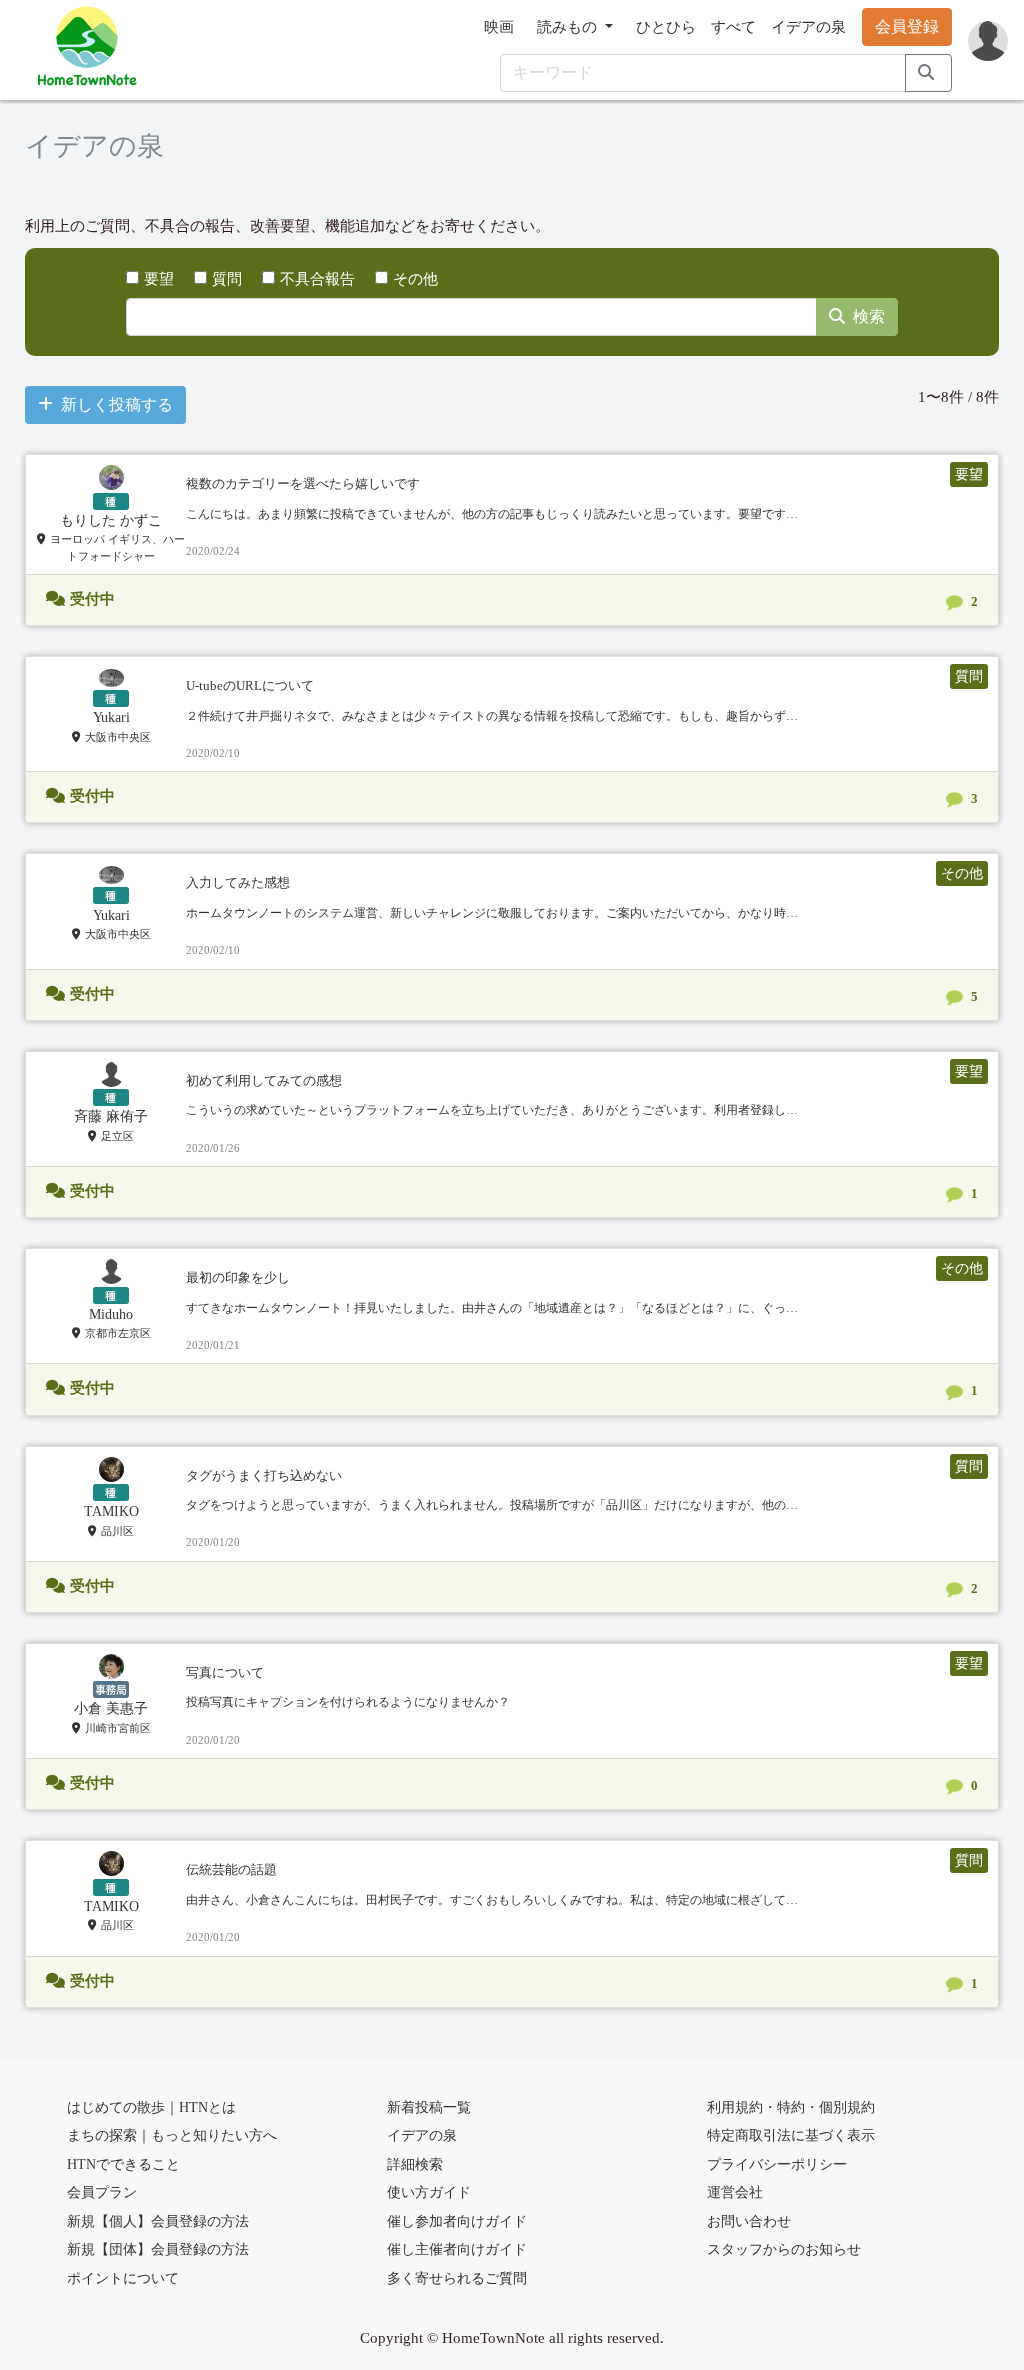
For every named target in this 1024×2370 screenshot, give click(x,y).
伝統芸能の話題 (231, 1869)
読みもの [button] (569, 26)
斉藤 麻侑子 (111, 1116)
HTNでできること (123, 2164)
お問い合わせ (749, 2221)
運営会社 (735, 2192)
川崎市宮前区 (118, 1728)
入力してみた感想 (238, 882)
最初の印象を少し (238, 1277)
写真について (225, 1672)
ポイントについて (123, 2278)
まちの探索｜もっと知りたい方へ (172, 2135)
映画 (499, 26)
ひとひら (666, 26)
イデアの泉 (808, 26)
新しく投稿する (117, 404)
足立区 (117, 1136)
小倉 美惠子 (111, 1708)
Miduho (111, 1314)
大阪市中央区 (118, 737)
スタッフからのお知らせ (784, 2249)
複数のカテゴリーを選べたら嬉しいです (303, 483)
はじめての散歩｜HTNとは (151, 2107)
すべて (733, 26)
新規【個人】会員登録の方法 (158, 2221)
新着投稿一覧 (429, 2107)
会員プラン (102, 2192)
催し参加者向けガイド (457, 2221)
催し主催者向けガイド (457, 2249)
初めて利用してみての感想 (264, 1080)
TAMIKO (111, 1511)
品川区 (117, 1531)
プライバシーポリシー (777, 2164)
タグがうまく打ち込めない (264, 1475)
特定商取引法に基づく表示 (791, 2135)
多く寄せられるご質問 (457, 2278)
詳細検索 (415, 2164)
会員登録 (907, 26)
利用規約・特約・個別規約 (791, 2107)
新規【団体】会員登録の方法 (158, 2249)
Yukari (111, 717)
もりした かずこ (111, 520)
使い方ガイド (429, 2192)
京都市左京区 (118, 1333)
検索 (869, 316)
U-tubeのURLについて (250, 685)
